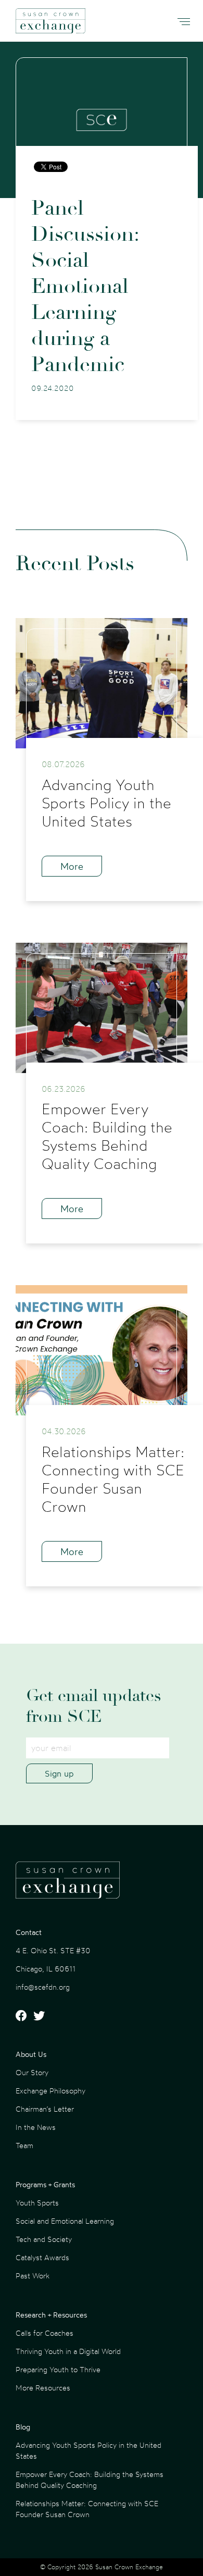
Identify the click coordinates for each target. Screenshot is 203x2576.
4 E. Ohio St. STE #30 (53, 1950)
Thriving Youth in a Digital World (68, 2351)
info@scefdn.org (43, 1987)
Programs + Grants (45, 2184)
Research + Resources (51, 2315)
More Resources (43, 2388)
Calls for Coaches (45, 2333)
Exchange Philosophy (50, 2091)
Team (24, 2145)
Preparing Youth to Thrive (58, 2369)
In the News (36, 2127)
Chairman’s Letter (45, 2109)
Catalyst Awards (42, 2257)
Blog (23, 2427)
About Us (31, 2054)
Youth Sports (37, 2203)
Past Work (33, 2276)
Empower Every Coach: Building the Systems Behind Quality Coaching (90, 2480)
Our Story (32, 2072)
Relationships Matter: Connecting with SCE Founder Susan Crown (87, 2509)
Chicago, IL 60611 (46, 1969)
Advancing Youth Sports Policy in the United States (88, 2450)
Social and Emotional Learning (65, 2221)
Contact (29, 1932)
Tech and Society (44, 2239)
